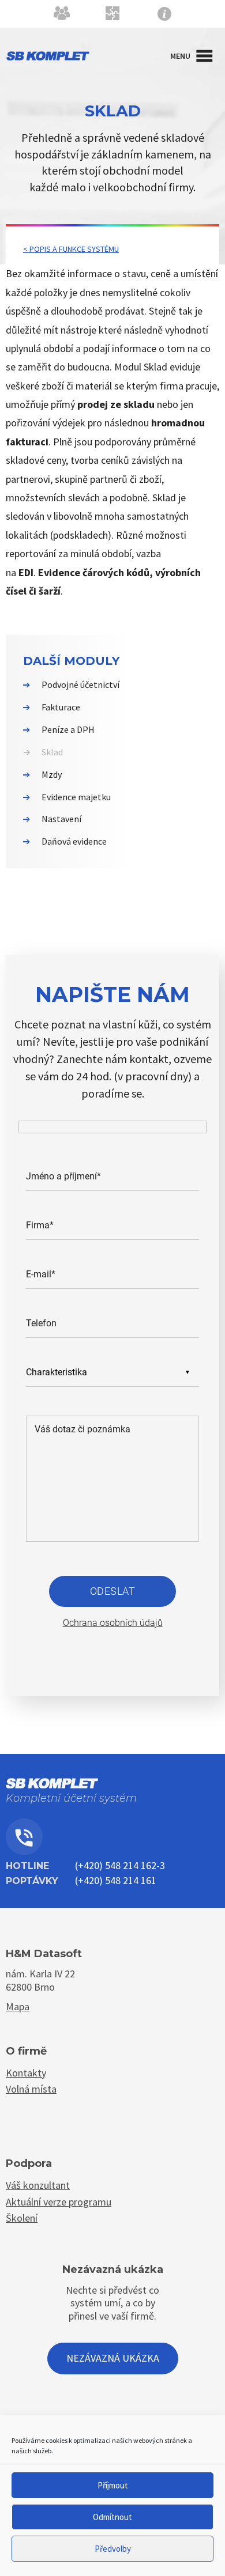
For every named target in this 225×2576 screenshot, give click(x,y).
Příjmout (113, 2485)
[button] (180, 56)
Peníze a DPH (68, 729)
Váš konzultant (38, 2185)
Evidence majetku (76, 797)
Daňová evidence (74, 841)
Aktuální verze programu (59, 2202)
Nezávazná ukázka (113, 2358)
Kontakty (113, 16)
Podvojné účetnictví (80, 684)
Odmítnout (112, 2517)
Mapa (18, 2006)
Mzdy (52, 774)
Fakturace (61, 707)
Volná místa (31, 2089)
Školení (22, 2218)
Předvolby (113, 2549)
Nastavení (61, 819)
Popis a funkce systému (74, 249)
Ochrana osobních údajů (113, 1623)
